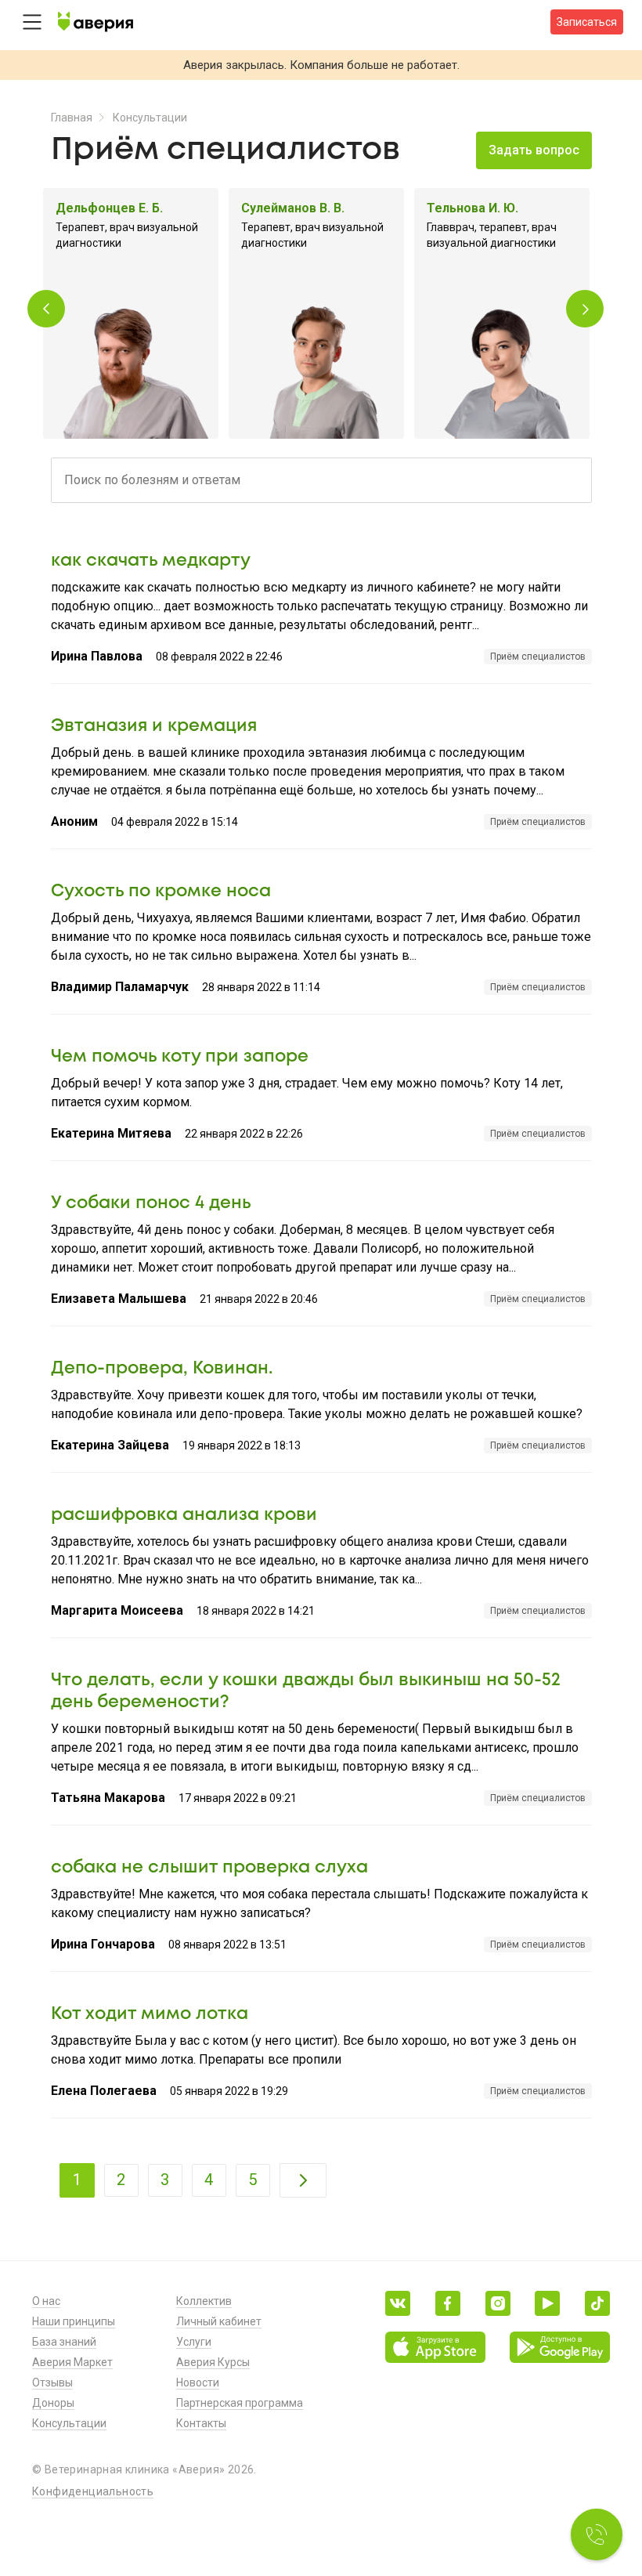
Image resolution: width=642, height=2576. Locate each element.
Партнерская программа (240, 2403)
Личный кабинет (219, 2321)
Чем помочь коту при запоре (180, 1057)
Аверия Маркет (72, 2362)
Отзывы (52, 2382)
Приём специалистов (538, 657)
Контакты (201, 2423)
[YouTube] (547, 2303)
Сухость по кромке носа (161, 892)
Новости (198, 2382)
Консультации (150, 118)
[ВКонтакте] (398, 2303)
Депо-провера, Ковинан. (162, 1369)
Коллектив (204, 2301)
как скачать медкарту (151, 561)
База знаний (64, 2342)
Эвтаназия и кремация (154, 726)
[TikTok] (597, 2303)
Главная (72, 118)
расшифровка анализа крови (184, 1515)
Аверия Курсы (213, 2362)
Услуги (194, 2342)
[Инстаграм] (498, 2303)
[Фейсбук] (448, 2303)
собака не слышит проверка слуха (209, 1868)
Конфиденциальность (93, 2491)
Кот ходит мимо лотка (150, 2014)
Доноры (53, 2403)
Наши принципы (74, 2321)
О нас (46, 2301)
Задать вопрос (534, 150)
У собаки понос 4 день (151, 1203)
